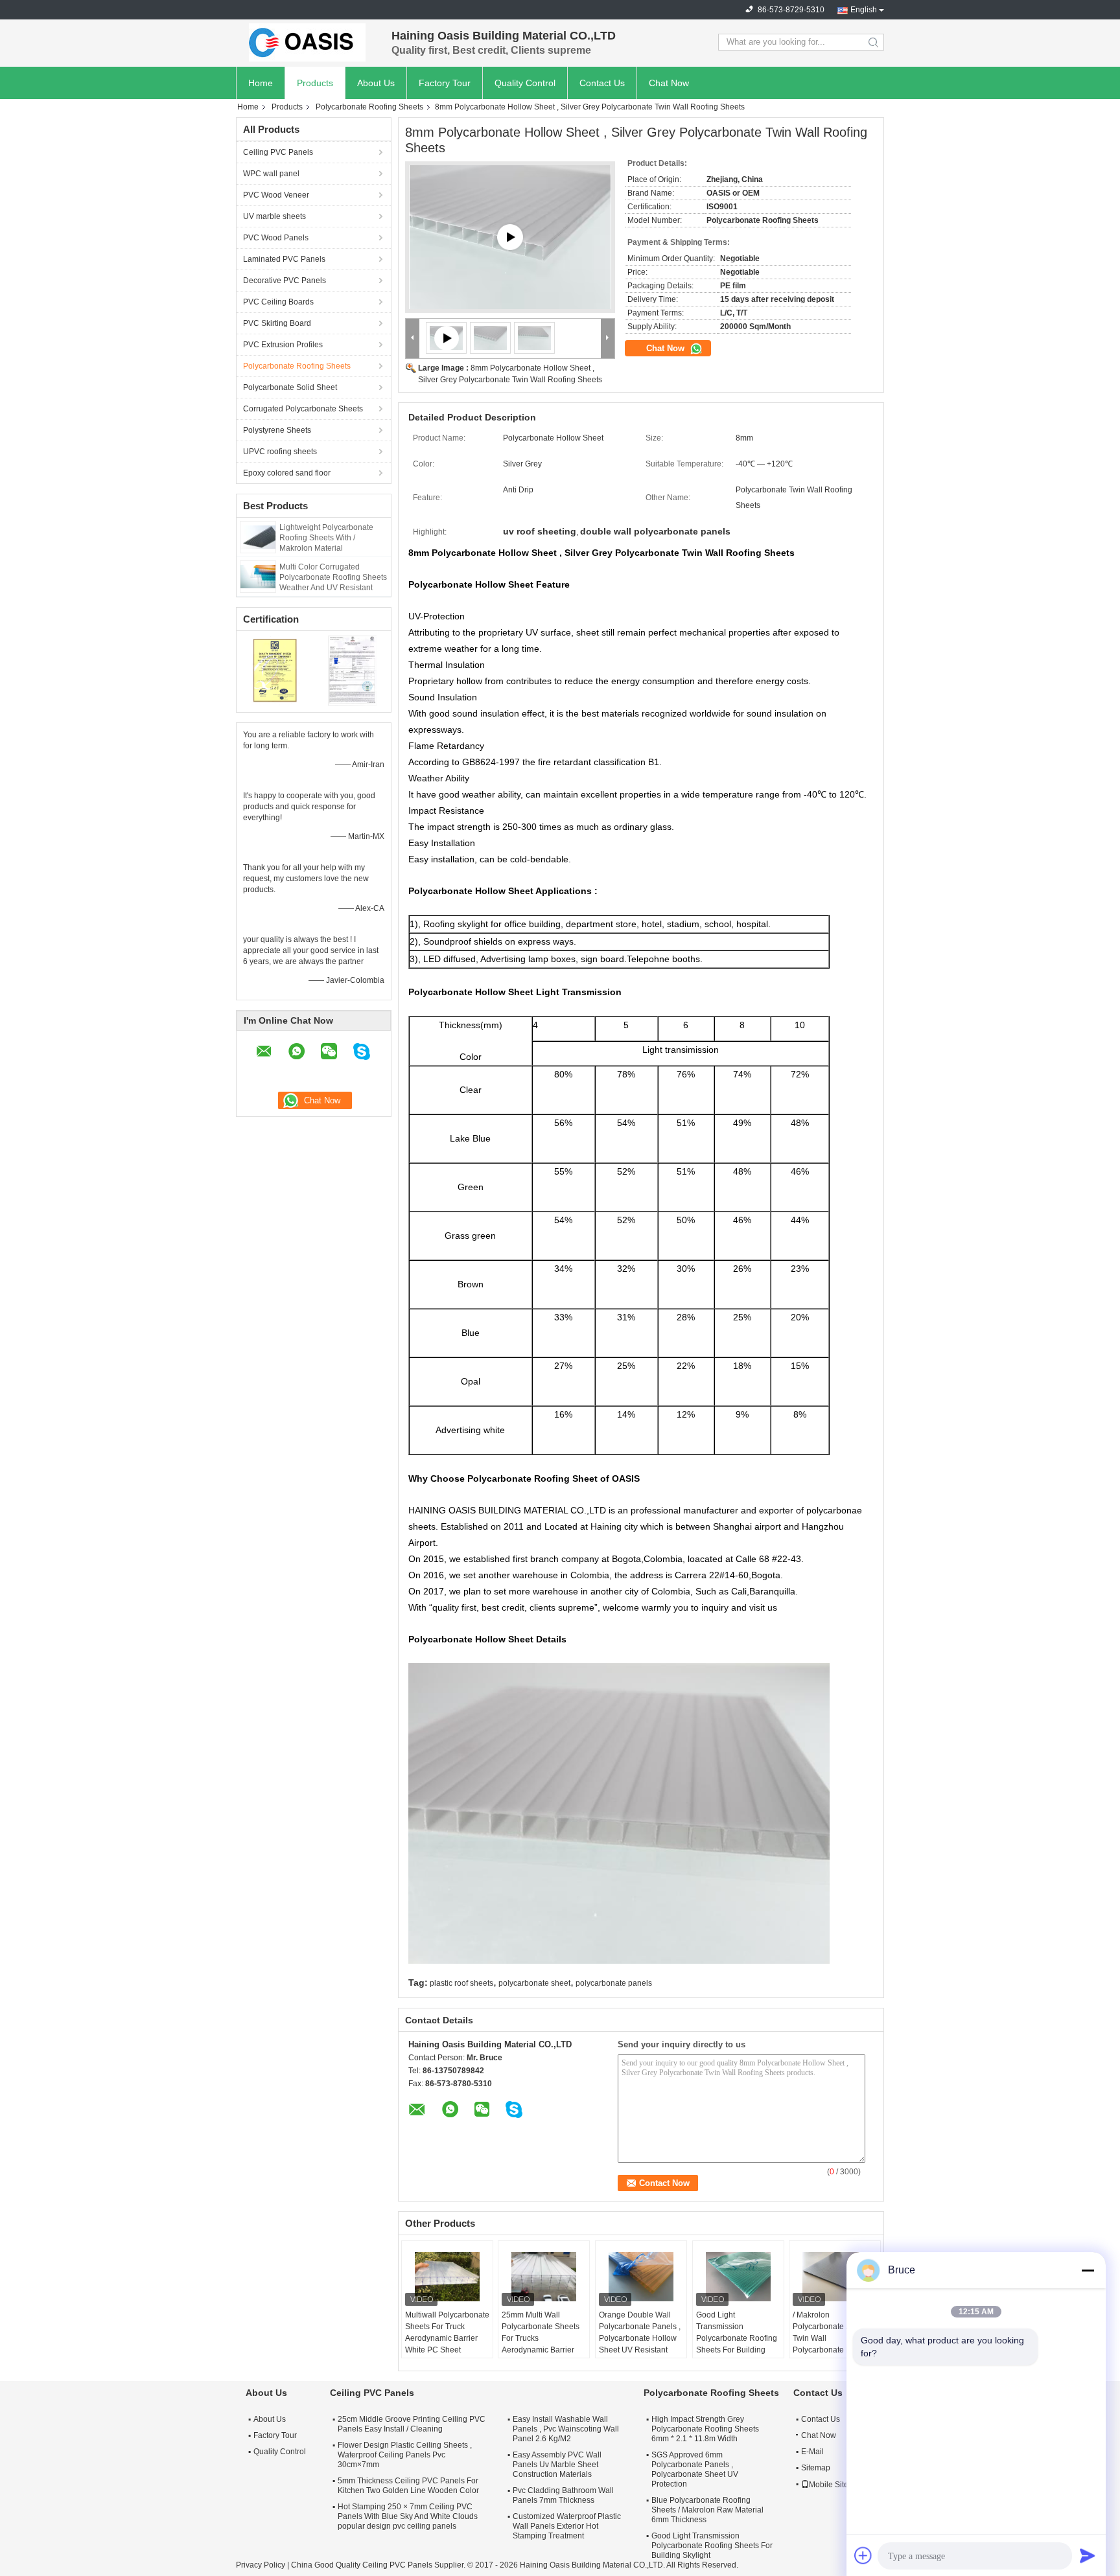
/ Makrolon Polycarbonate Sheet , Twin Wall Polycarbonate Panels (832, 2332)
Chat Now (669, 83)
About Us (376, 83)
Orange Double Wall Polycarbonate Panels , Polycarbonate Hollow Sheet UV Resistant (640, 2332)
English (864, 10)
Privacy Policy (261, 2565)
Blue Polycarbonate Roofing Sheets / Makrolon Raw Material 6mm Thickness (707, 2510)
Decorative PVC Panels (285, 281)
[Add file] (863, 2555)
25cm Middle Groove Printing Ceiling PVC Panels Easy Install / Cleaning (412, 2424)
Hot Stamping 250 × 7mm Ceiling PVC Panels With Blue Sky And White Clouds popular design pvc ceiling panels (408, 2516)
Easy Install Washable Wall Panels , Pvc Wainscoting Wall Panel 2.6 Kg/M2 (566, 2429)
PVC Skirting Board (277, 323)
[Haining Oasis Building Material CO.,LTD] (307, 42)
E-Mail (812, 2452)
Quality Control (525, 83)
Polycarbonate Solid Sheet (290, 387)
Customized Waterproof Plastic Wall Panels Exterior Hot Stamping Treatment (567, 2526)
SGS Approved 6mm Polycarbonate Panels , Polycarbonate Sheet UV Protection (695, 2469)
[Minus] (1088, 2270)
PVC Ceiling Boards (278, 302)
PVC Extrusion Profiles (283, 345)
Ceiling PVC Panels (278, 152)
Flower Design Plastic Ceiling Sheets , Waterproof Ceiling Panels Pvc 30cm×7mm (405, 2455)
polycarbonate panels (614, 1983)
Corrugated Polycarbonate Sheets (303, 409)
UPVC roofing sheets (280, 452)
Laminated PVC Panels (284, 259)
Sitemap (816, 2468)
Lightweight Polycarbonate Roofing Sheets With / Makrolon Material (326, 538)
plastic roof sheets (461, 1983)
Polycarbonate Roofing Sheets (369, 107)
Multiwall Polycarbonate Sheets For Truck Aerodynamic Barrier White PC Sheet (447, 2332)
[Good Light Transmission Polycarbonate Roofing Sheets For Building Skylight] (738, 2277)
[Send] (1088, 2555)
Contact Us (602, 83)
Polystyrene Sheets (277, 430)
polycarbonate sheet (534, 1983)
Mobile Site (829, 2485)
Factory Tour (445, 83)
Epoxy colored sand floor (287, 473)
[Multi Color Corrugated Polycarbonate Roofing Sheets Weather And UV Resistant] (258, 576)
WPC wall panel (271, 174)
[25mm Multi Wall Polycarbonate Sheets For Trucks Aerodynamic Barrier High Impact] (544, 2277)
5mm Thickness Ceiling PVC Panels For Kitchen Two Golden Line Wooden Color (408, 2486)
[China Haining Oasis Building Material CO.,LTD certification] (275, 670)
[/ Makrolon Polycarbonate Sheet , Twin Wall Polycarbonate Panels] (835, 2277)
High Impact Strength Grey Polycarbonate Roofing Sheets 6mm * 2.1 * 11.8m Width (705, 2429)
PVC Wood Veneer (276, 195)
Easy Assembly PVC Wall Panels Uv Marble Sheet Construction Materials (557, 2465)
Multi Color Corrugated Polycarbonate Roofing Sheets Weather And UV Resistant (333, 577)
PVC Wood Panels (276, 238)
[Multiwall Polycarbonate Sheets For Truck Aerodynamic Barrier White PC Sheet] (447, 2277)
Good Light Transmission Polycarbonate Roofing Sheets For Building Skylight (737, 2338)
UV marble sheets (274, 216)
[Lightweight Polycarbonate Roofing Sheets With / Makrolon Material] (258, 536)
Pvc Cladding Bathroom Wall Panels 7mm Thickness (563, 2495)
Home (261, 83)
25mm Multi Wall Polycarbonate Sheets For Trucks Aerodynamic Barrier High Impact (541, 2338)
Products (315, 83)
